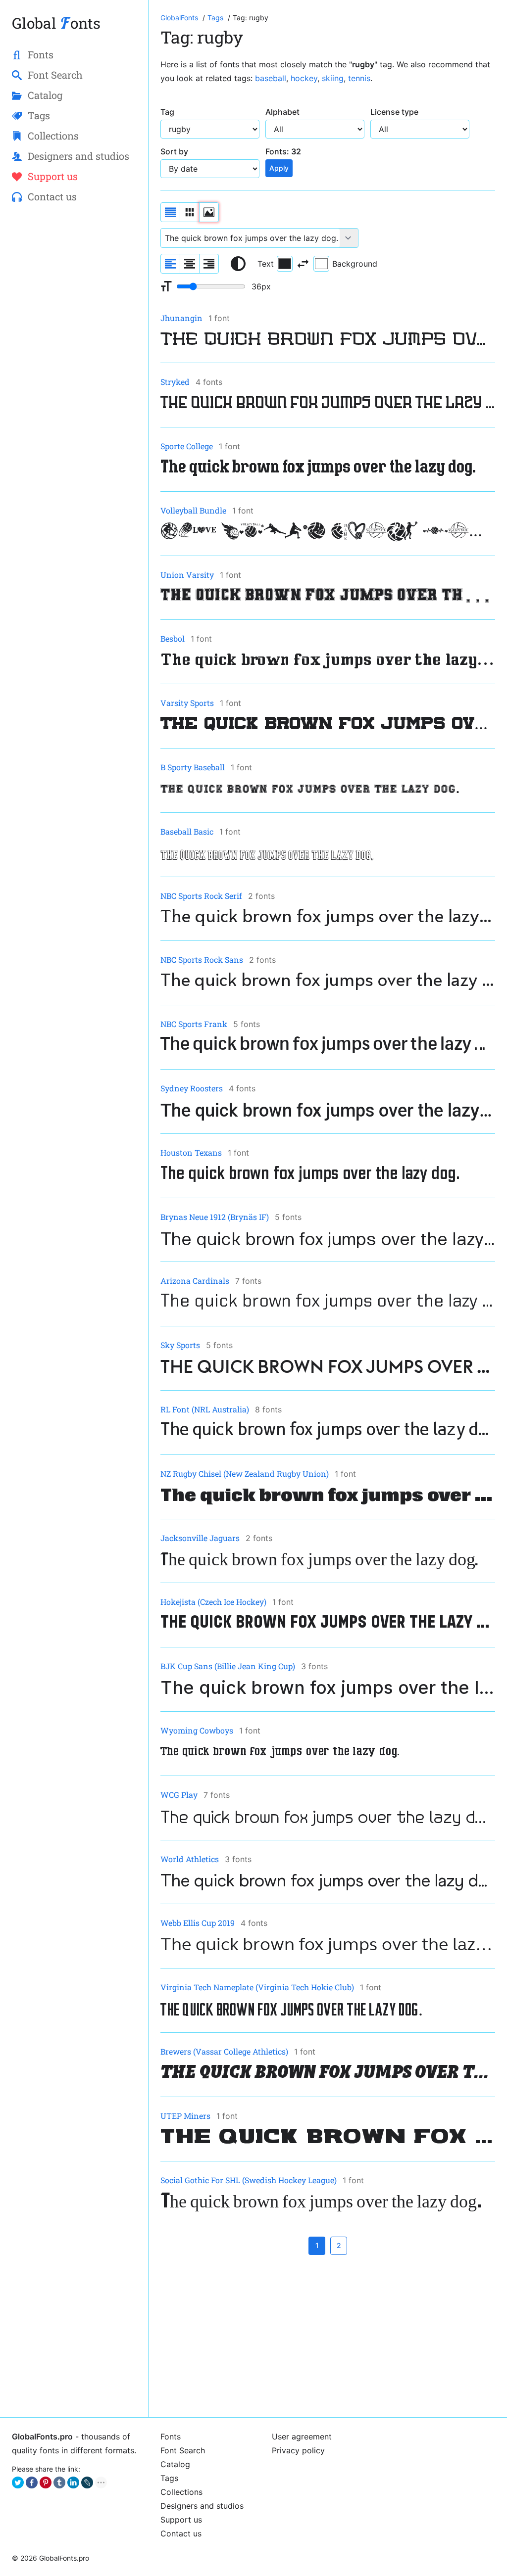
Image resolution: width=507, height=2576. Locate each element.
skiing (333, 78)
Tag (167, 112)
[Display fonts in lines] (190, 212)
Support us (181, 2520)
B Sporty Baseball (193, 767)
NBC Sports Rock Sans (202, 960)
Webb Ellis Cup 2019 (198, 1923)
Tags (169, 2478)
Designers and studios (202, 2506)
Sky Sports (180, 1345)
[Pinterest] (46, 2482)
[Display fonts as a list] (170, 212)
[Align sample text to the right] (209, 264)
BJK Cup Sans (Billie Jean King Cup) (228, 1666)
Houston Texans (191, 1152)
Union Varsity (187, 575)
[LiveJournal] (87, 2482)
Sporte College (187, 446)
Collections (181, 2492)
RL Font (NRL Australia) (205, 1409)
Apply (279, 168)
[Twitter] (18, 2482)
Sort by (174, 151)
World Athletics (190, 1859)
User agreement (302, 2436)
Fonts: (283, 151)
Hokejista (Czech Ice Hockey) (213, 1602)
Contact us (181, 2533)
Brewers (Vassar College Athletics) (224, 2051)
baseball (271, 78)
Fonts (171, 2436)
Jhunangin (181, 318)
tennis (359, 78)
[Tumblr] (59, 2482)
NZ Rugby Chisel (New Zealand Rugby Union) (245, 1474)
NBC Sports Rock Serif (201, 896)
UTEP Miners (185, 2116)
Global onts (56, 23)
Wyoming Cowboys (197, 1730)
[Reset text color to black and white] (238, 264)
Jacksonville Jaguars (200, 1538)
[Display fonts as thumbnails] (209, 212)
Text (266, 264)
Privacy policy (298, 2450)
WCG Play (179, 1795)
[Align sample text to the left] (170, 264)
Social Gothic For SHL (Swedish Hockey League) (249, 2180)
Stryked (175, 382)
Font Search (183, 2450)
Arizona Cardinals (195, 1281)
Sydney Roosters (192, 1088)
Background (355, 264)
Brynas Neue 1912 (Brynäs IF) (215, 1217)
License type (394, 112)
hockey (304, 78)
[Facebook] (32, 2482)
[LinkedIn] (73, 2482)
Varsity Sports (187, 703)
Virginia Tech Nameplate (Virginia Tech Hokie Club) (257, 1987)
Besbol (173, 638)
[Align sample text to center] (190, 264)
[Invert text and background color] (303, 264)
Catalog (175, 2464)
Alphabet (282, 112)
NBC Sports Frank (194, 1024)
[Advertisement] (328, 2336)
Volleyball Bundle (193, 510)
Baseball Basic (187, 831)
